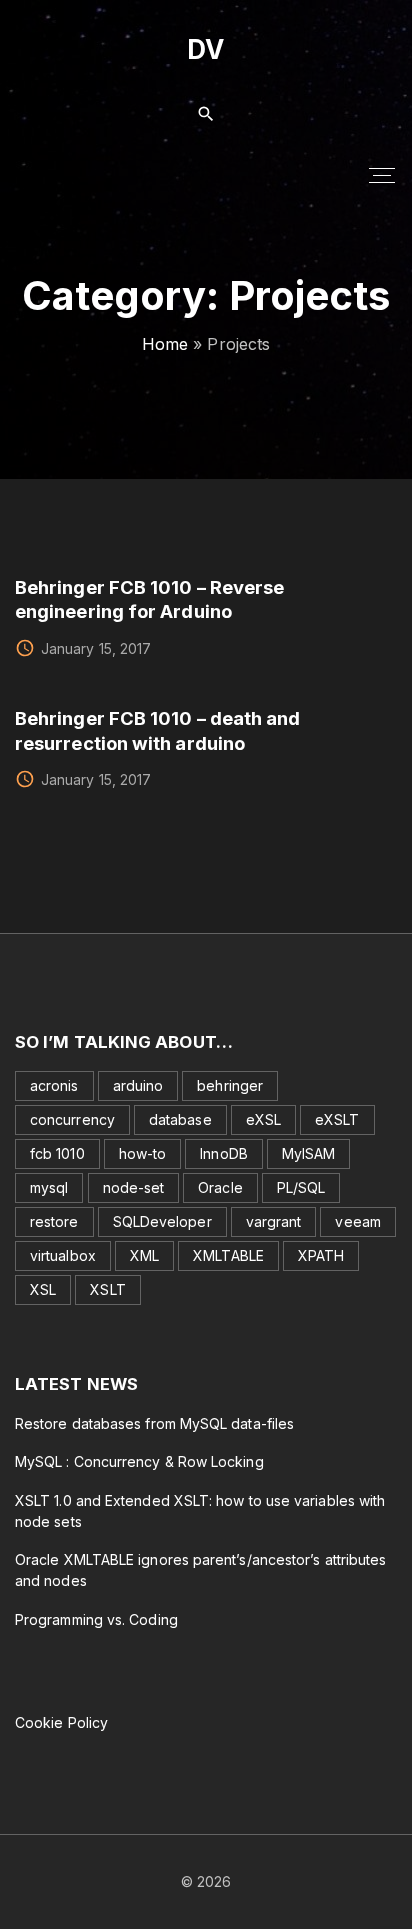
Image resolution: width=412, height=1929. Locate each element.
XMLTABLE (228, 1255)
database (180, 1119)
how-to (142, 1153)
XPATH (321, 1255)
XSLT (107, 1289)
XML (144, 1255)
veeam (357, 1221)
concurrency (72, 1119)
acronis (54, 1085)
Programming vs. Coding (96, 1619)
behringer (230, 1085)
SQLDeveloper (162, 1221)
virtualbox (63, 1255)
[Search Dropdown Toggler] (205, 114)
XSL (43, 1289)
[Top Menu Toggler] (382, 175)
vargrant (274, 1221)
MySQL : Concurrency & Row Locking (139, 1461)
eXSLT (337, 1119)
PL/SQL (301, 1187)
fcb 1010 (57, 1153)
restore (54, 1221)
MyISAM (308, 1153)
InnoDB (223, 1153)
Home (165, 344)
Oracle (220, 1187)
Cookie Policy (61, 1722)
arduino (138, 1085)
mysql (49, 1187)
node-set (134, 1187)
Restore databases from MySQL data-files (154, 1423)
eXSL (263, 1119)
